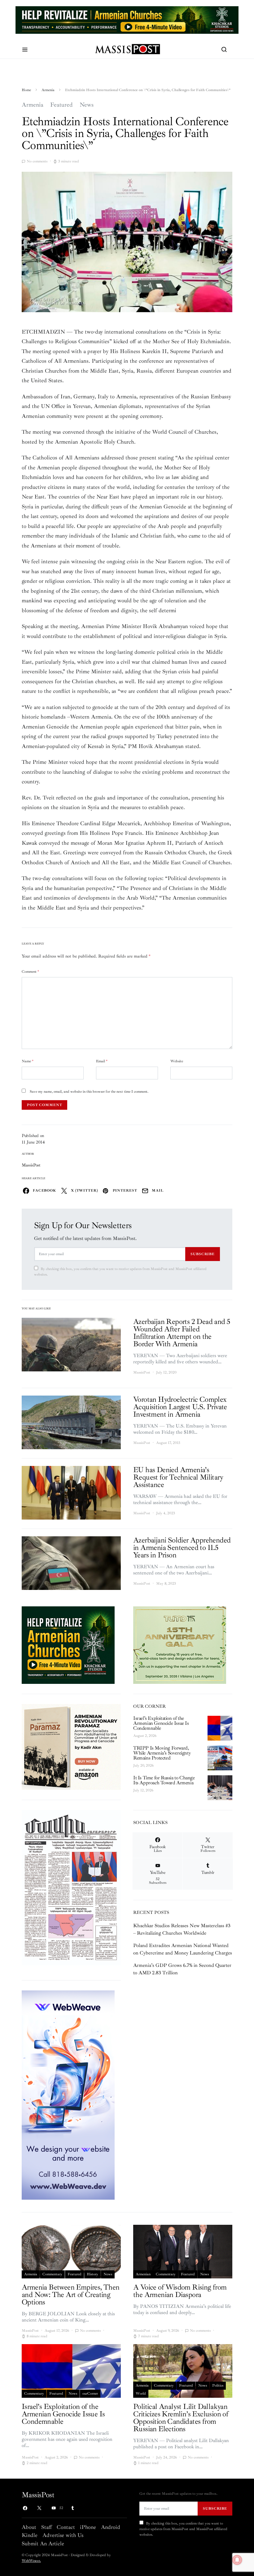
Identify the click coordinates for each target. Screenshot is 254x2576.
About (29, 2527)
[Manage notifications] (237, 2560)
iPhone (88, 2527)
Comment (30, 972)
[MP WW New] (68, 2095)
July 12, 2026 (143, 1790)
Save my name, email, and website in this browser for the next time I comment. (89, 1092)
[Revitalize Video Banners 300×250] (68, 1644)
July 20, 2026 (143, 1766)
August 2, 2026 (145, 1736)
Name (28, 1061)
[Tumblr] (72, 2508)
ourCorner (90, 2394)
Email (102, 1061)
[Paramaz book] (71, 1746)
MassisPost (31, 1165)
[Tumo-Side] (180, 1644)
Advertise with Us (63, 2535)
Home (26, 90)
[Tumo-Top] (127, 20)
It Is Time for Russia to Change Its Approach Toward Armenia (164, 1780)
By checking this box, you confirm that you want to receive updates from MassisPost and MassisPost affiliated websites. (120, 1272)
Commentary (52, 2274)
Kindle (30, 2535)
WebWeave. (31, 2561)
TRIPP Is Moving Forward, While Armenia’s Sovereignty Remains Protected (162, 1753)
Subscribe (203, 1254)
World (141, 2394)
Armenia (48, 90)
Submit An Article (43, 2543)
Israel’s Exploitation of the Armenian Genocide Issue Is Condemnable (161, 1723)
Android (111, 2527)
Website (177, 1061)
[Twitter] (39, 2508)
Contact (66, 2527)
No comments (37, 161)
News (87, 105)
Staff (46, 2527)
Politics (218, 2386)
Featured (61, 105)
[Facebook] (25, 2508)
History (92, 2274)
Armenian (143, 2274)
